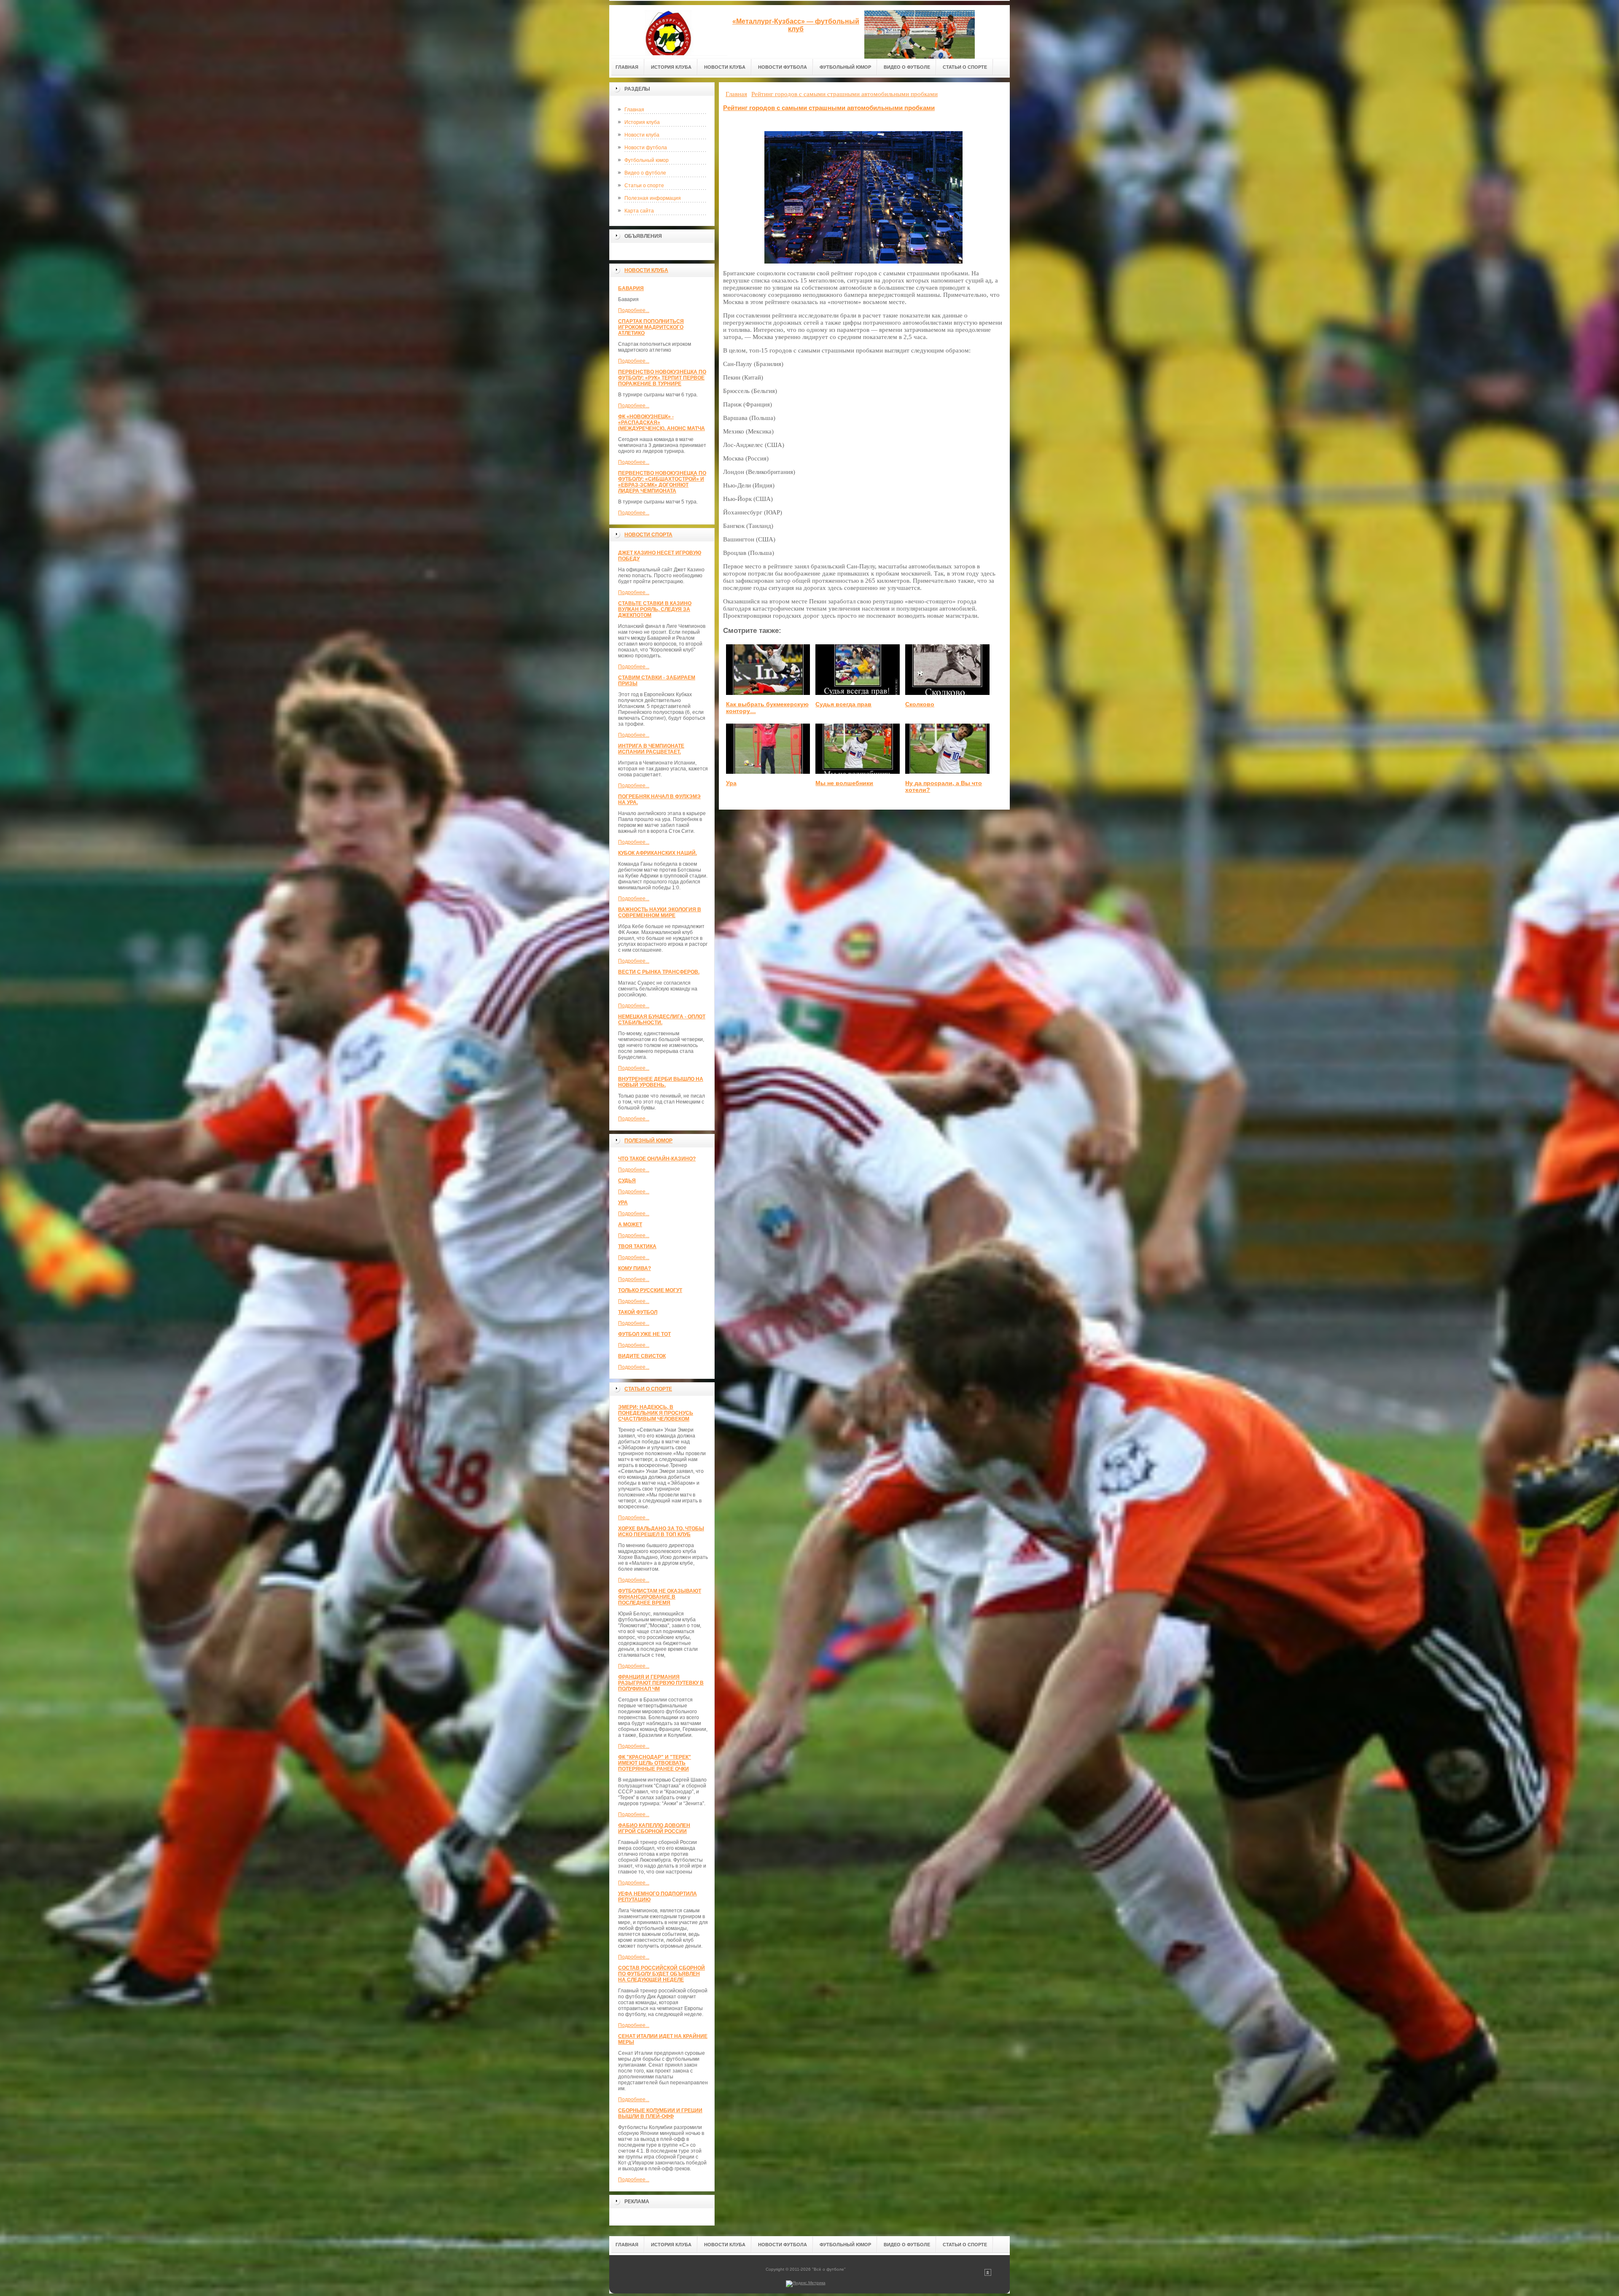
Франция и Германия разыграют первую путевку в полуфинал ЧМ (661, 1683)
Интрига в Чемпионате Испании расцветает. (651, 749)
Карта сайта (639, 211)
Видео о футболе (645, 173)
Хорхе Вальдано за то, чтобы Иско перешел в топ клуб (661, 1532)
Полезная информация (653, 198)
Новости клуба (642, 135)
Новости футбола (646, 148)
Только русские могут (650, 1290)
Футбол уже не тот (644, 1334)
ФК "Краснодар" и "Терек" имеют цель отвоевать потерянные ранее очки (655, 1763)
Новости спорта (648, 535)
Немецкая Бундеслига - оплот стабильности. (662, 1020)
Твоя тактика (637, 1246)
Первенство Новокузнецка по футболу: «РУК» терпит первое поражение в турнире (662, 378)
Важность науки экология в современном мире (660, 912)
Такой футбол (638, 1312)
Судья (627, 1181)
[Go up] (988, 2274)
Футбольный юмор (647, 160)
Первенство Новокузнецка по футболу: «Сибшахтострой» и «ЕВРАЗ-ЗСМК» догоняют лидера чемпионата (662, 482)
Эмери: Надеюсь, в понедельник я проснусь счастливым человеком (656, 1413)
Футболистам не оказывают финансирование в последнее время (660, 1597)
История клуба (642, 122)
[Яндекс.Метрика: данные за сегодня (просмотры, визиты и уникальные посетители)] (806, 2284)
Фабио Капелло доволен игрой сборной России (654, 1828)
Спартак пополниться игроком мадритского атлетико (651, 327)
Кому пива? (635, 1268)
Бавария (631, 288)
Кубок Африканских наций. (658, 853)
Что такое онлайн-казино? (657, 1159)
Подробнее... (634, 310)
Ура (623, 1203)
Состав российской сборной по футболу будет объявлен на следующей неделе (662, 1974)
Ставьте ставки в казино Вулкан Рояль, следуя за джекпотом (655, 609)
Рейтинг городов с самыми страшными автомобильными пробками (829, 108)
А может (630, 1225)
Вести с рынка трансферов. (659, 972)
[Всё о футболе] (668, 30)
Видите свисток (642, 1356)
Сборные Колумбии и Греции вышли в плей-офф (660, 2113)
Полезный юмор (648, 1141)
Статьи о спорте (644, 186)
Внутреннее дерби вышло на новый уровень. (661, 1082)
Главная (634, 110)
